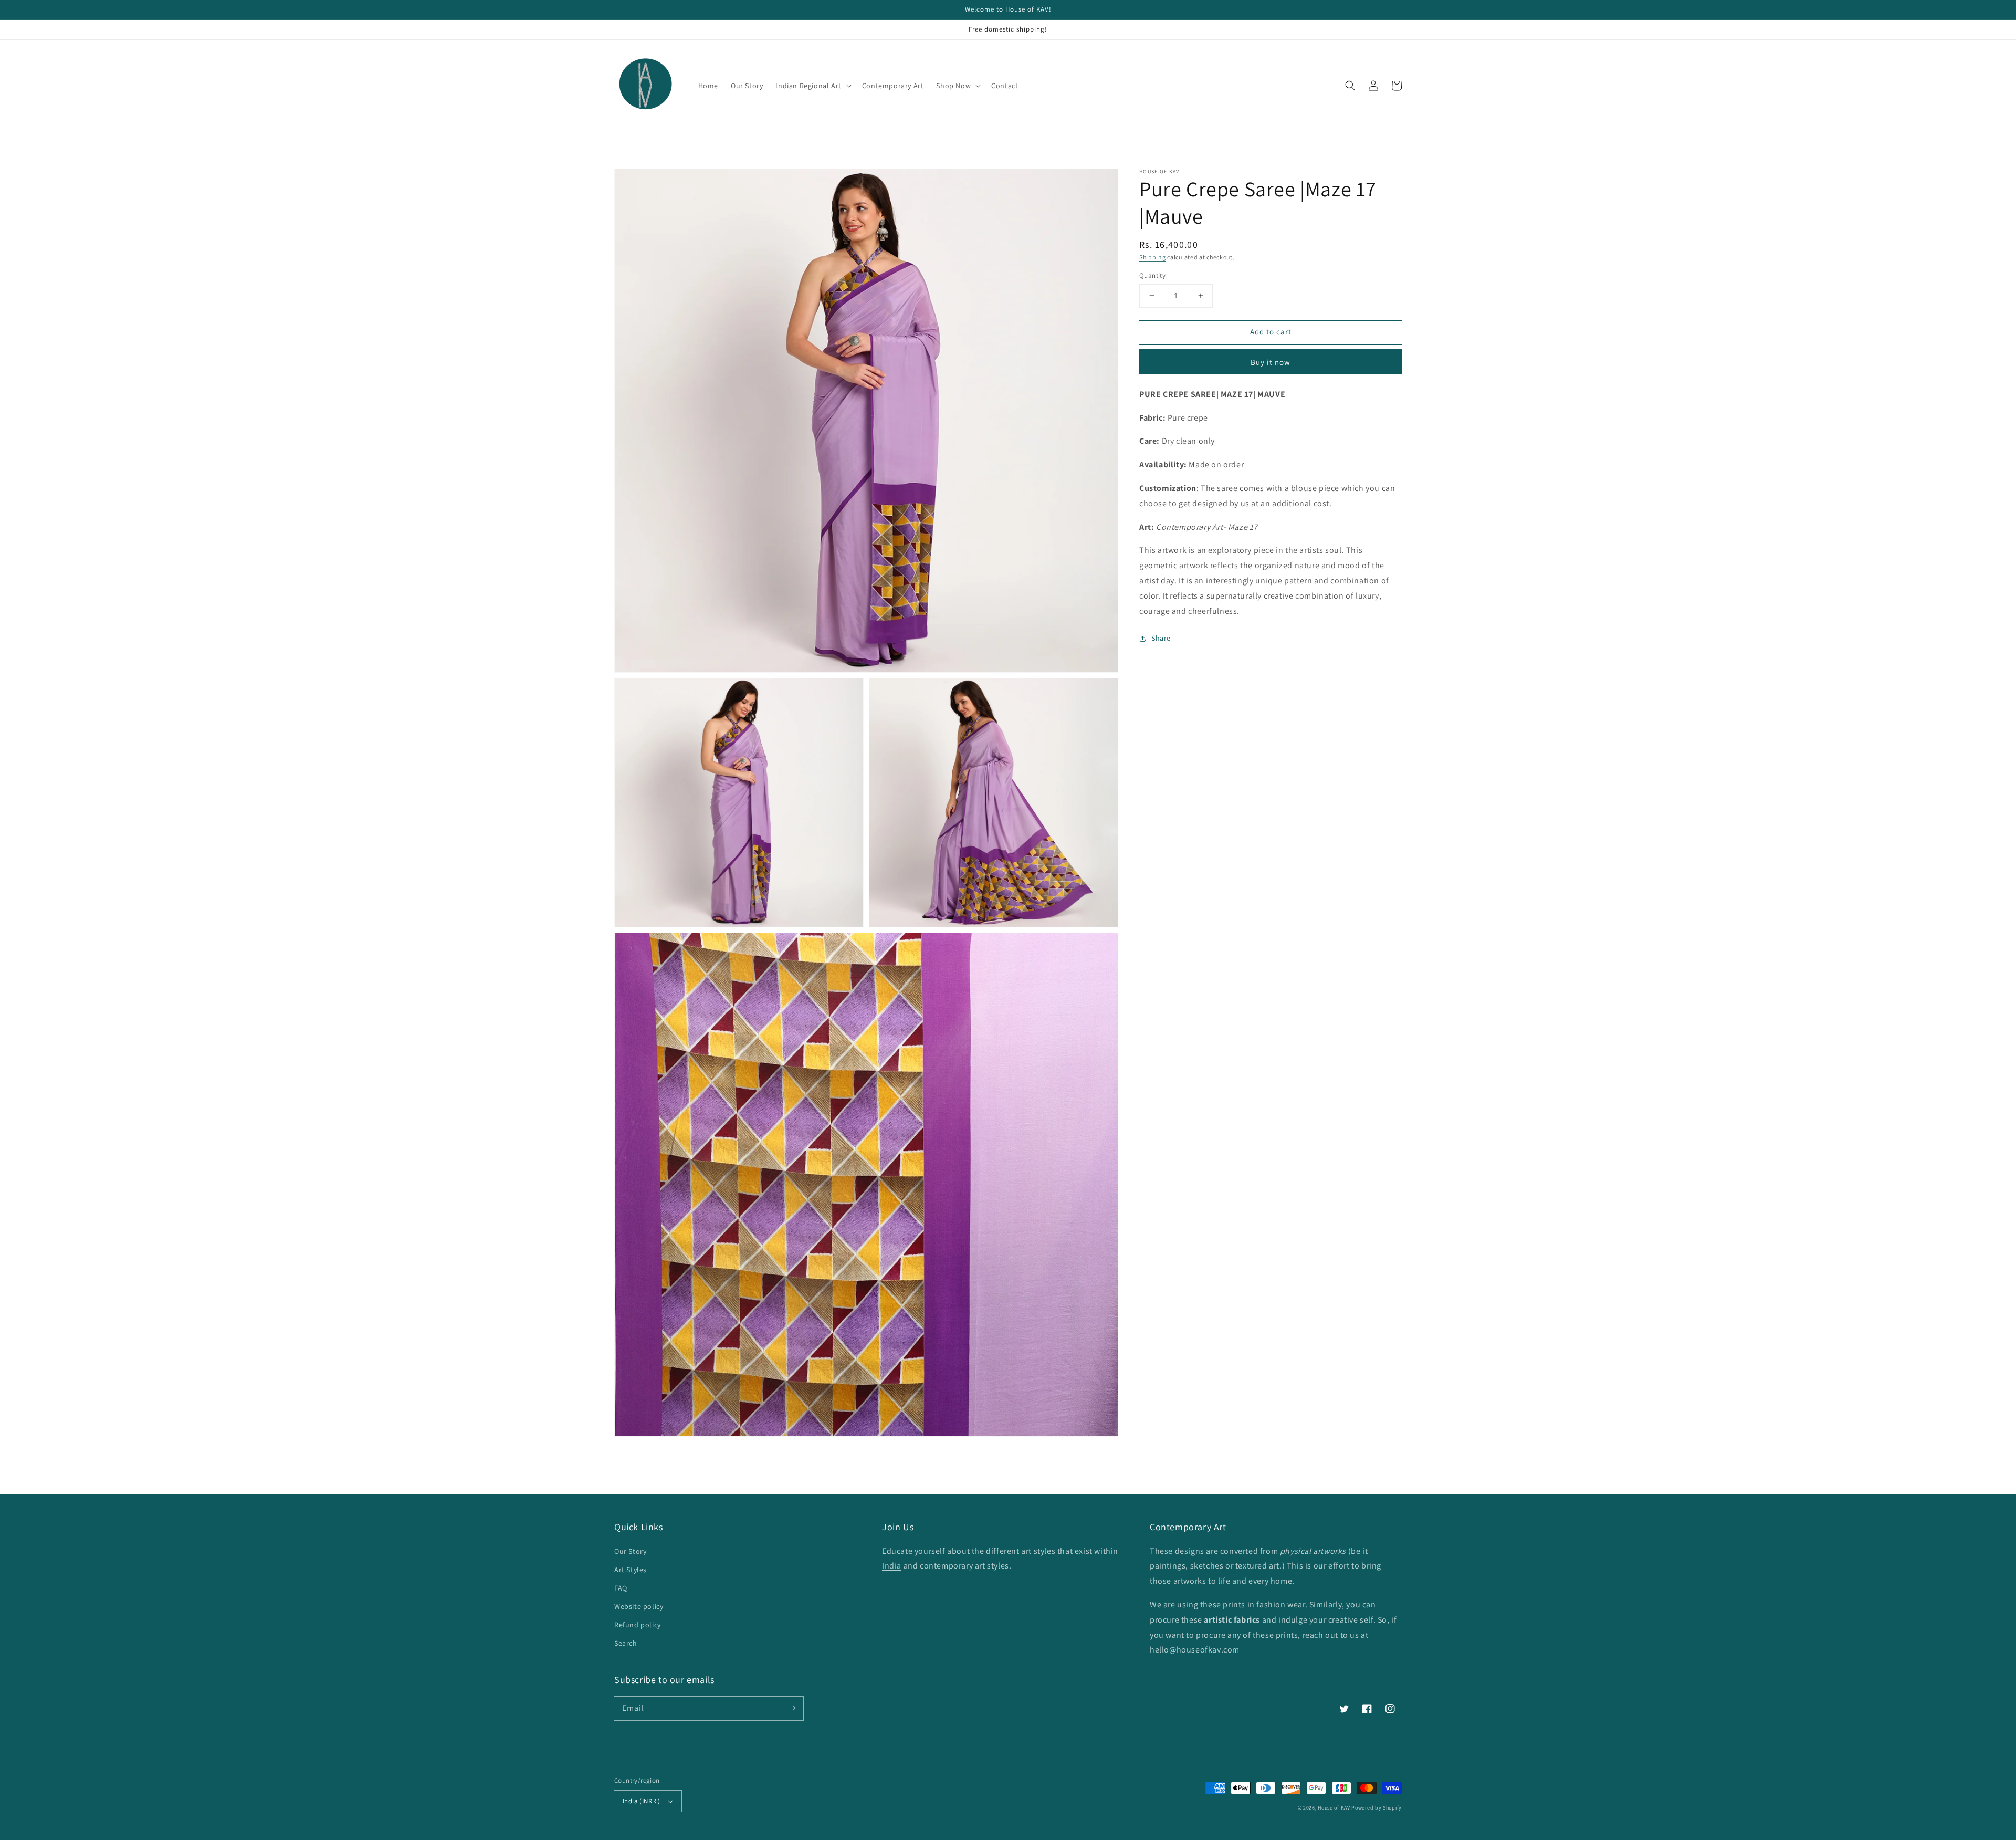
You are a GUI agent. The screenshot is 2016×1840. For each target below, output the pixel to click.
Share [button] (1161, 638)
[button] (1350, 86)
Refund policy (638, 1625)
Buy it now (1270, 362)
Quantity (1152, 275)
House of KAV (1335, 1808)
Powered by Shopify (1377, 1808)
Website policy (639, 1606)
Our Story (630, 1551)
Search (626, 1643)
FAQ (621, 1588)
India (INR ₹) (641, 1801)
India (892, 1566)
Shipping (1153, 257)
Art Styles (631, 1570)
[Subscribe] (792, 1708)
